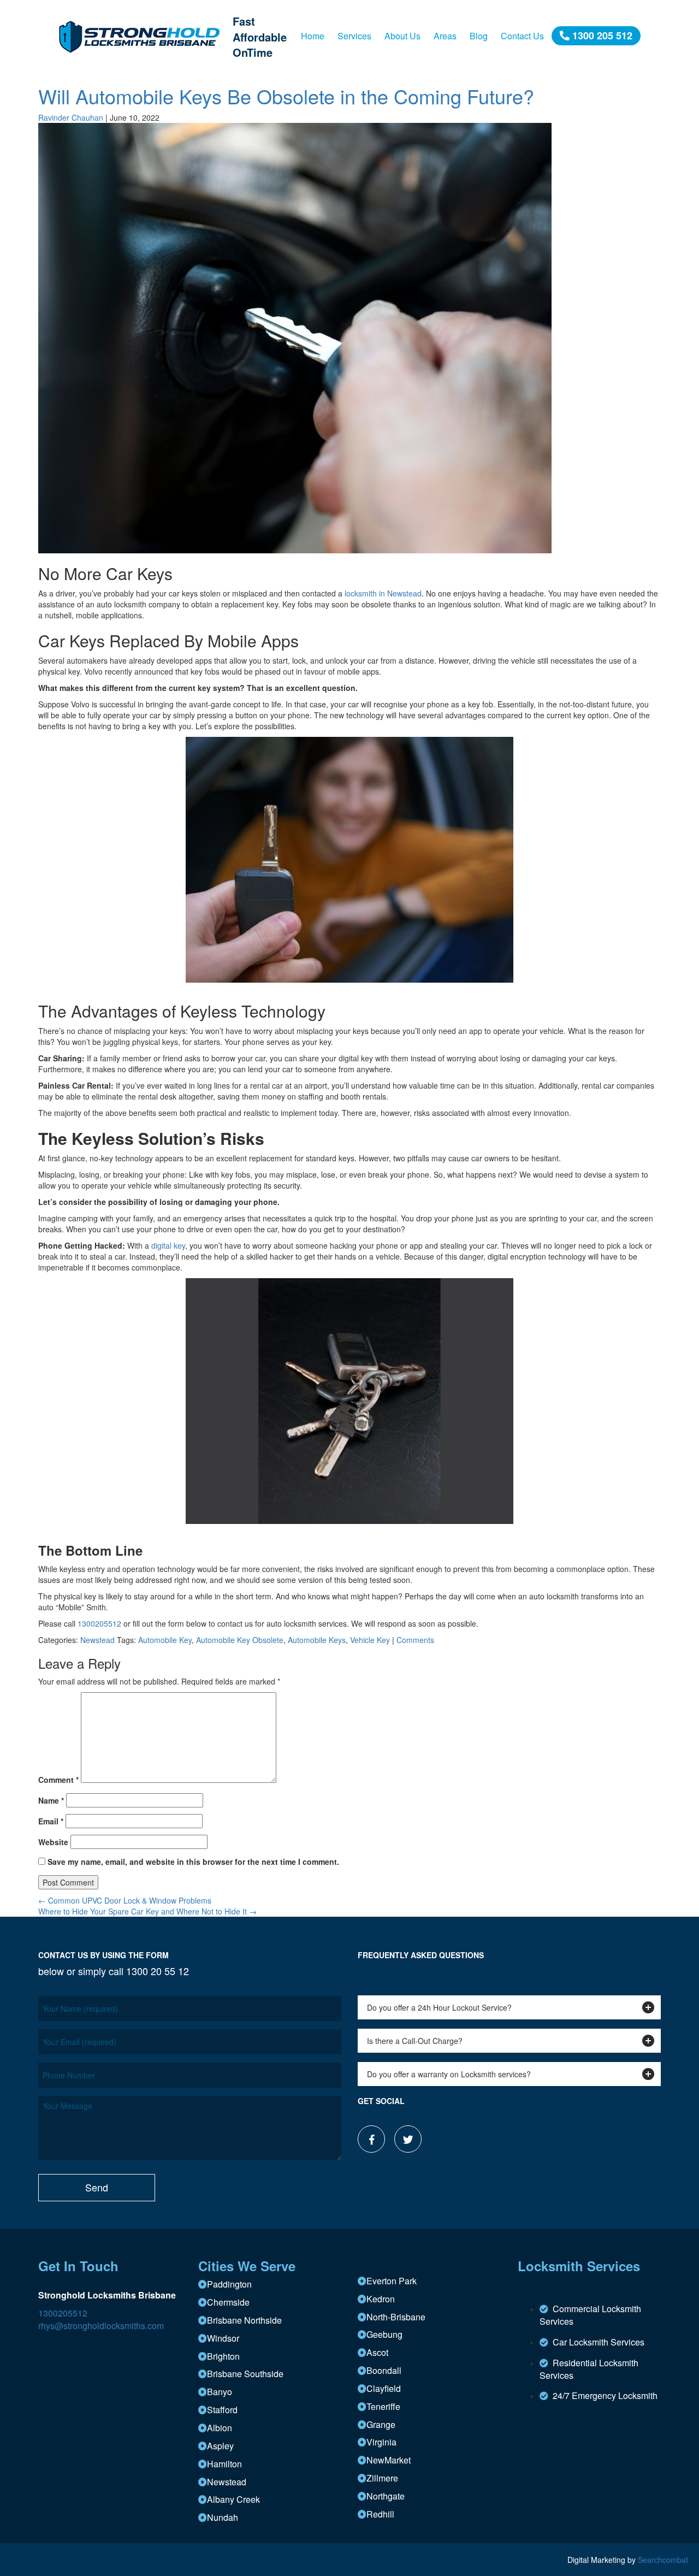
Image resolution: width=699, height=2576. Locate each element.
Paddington (229, 2284)
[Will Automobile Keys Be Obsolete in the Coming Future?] (295, 337)
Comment (58, 1780)
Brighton (223, 2356)
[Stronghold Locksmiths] (141, 36)
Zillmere (382, 2478)
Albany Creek (233, 2499)
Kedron (381, 2299)
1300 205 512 (601, 36)
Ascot (377, 2352)
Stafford (222, 2410)
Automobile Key (165, 1640)
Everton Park (392, 2281)
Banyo (220, 2392)
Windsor (223, 2338)
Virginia (381, 2442)
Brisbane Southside (245, 2374)
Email (51, 1821)
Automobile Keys (317, 1640)
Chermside (228, 2302)
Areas (445, 36)
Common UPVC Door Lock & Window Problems (125, 1900)
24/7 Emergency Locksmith (603, 2395)
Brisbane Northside (244, 2320)
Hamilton (224, 2464)
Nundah (223, 2517)
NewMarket (389, 2460)
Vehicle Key (370, 1640)
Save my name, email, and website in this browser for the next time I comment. (193, 1862)
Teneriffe (383, 2406)
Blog (479, 36)
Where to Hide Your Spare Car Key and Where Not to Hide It (147, 1911)
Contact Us (522, 36)
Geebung (384, 2334)
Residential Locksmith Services (589, 2369)
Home (313, 36)
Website (53, 1842)
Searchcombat (663, 2560)
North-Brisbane (396, 2317)
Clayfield (384, 2388)
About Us (402, 36)
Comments (415, 1640)
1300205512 (63, 2313)
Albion (220, 2428)
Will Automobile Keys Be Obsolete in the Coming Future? (286, 96)
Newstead (97, 1640)
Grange (381, 2424)
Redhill (380, 2514)
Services (354, 36)
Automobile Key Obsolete (240, 1640)
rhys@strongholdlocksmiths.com (101, 2326)
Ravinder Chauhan (71, 117)
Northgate (386, 2496)
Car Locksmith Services (596, 2342)
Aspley (220, 2446)
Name (51, 1800)
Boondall (384, 2370)
